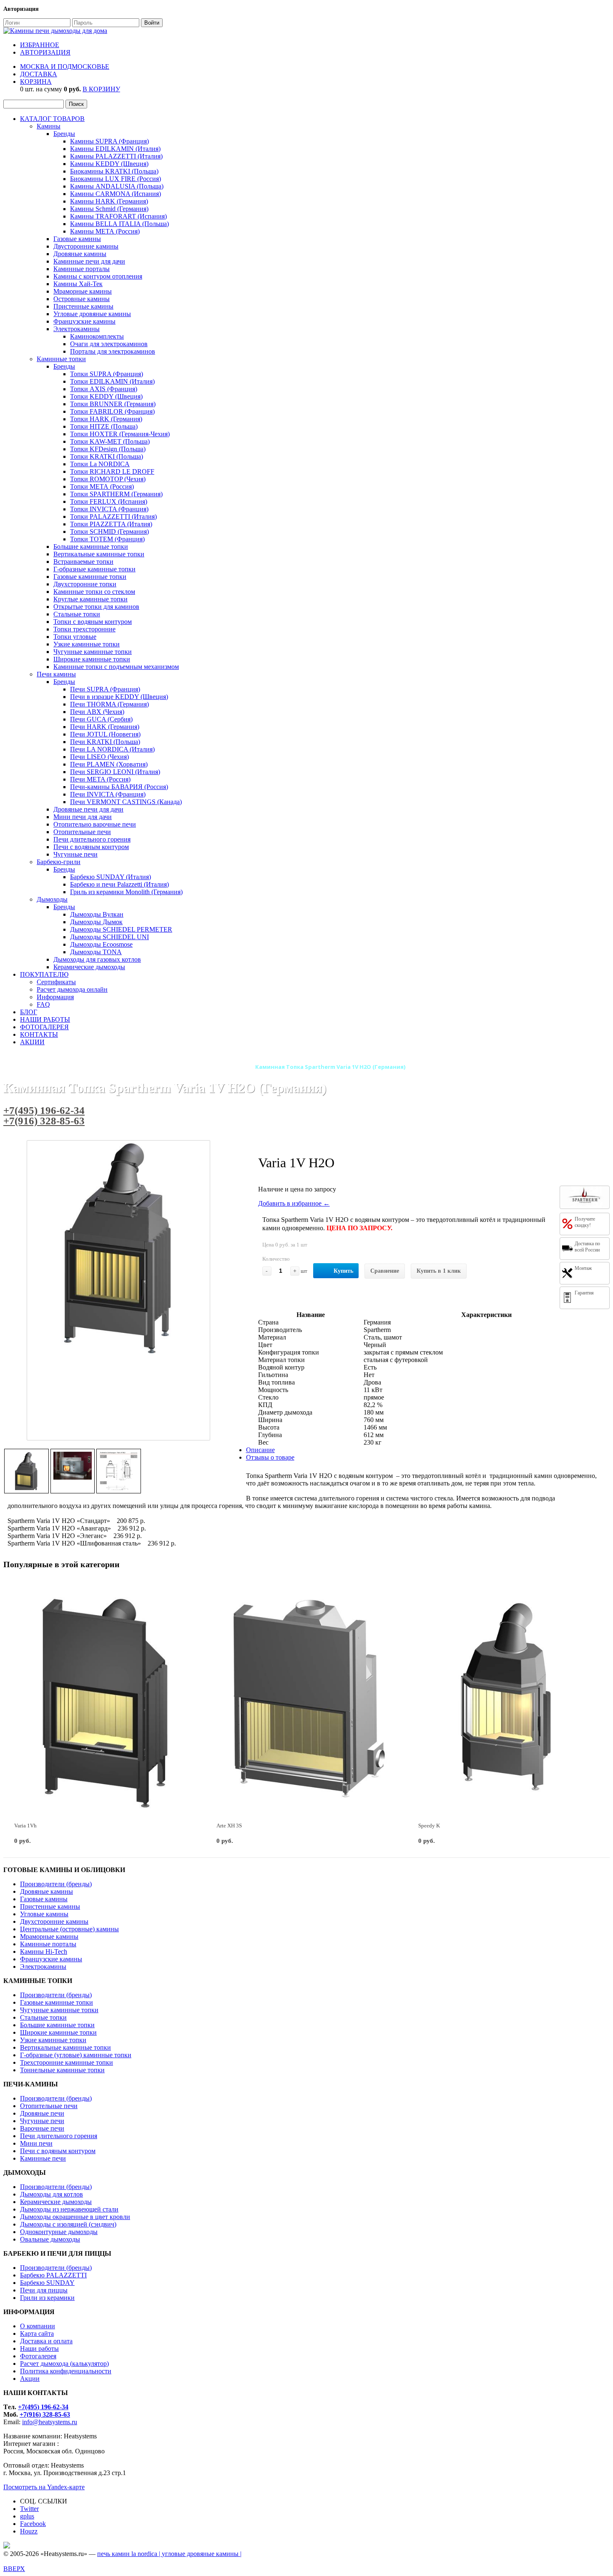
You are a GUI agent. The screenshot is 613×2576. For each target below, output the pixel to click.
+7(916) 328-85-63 (44, 1121)
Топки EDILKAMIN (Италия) (112, 381)
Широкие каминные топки (92, 659)
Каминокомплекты (97, 336)
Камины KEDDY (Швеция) (109, 164)
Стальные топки (77, 614)
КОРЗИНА (36, 82)
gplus (27, 2516)
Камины (49, 126)
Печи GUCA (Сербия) (101, 719)
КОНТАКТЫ (39, 1034)
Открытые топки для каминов (96, 607)
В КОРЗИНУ (101, 89)
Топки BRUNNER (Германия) (113, 404)
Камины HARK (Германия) (109, 201)
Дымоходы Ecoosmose (101, 944)
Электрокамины (77, 329)
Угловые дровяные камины (92, 314)
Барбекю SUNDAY (47, 2283)
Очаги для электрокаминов (109, 344)
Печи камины (56, 674)
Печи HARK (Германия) (105, 727)
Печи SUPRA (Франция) (105, 689)
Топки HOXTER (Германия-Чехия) (120, 434)
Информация (55, 997)
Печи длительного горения (92, 839)
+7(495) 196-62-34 (44, 1110)
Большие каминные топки (91, 547)
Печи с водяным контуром (91, 847)
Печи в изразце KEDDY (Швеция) (119, 697)
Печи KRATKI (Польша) (105, 742)
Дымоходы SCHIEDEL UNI (109, 937)
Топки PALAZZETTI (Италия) (113, 516)
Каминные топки (61, 359)
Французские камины (84, 321)
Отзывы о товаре (270, 1457)
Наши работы (39, 2349)
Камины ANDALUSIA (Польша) (117, 186)
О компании (38, 2326)
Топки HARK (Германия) (106, 419)
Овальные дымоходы (50, 2239)
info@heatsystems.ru (50, 2422)
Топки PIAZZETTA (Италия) (111, 524)
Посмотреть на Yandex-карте (44, 2487)
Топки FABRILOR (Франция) (112, 411)
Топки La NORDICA (100, 464)
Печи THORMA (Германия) (109, 704)
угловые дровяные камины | (202, 2554)
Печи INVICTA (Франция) (108, 794)
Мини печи (36, 2143)
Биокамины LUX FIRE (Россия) (116, 179)
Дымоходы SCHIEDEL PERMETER (121, 929)
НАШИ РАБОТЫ (45, 1019)
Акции (30, 2379)
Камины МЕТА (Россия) (105, 231)
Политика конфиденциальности (66, 2371)
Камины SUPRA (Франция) (109, 141)
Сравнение (385, 1271)
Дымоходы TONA (96, 952)
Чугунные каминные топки (93, 652)
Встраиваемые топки (83, 562)
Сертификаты (56, 982)
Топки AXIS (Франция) (104, 389)
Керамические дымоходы (89, 967)
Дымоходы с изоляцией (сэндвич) (68, 2224)
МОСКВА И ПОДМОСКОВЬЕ (65, 67)
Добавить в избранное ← (294, 1203)
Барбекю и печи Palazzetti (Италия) (119, 884)
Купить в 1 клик (439, 1271)
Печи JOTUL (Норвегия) (105, 734)
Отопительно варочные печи (95, 824)
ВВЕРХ (14, 2569)
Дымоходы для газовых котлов (97, 959)
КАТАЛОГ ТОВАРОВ (52, 119)
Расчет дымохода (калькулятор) (64, 2364)
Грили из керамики (47, 2298)
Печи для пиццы (44, 2290)
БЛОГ (29, 1012)
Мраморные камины (83, 291)
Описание (260, 1450)
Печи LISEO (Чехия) (99, 757)
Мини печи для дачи (83, 817)
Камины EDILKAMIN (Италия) (115, 149)
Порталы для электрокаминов (113, 351)
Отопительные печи (82, 832)
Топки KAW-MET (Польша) (110, 441)
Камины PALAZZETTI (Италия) (116, 156)
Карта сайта (37, 2333)
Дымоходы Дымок (96, 922)
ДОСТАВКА (39, 74)
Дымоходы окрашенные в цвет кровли (75, 2217)
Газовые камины (77, 239)
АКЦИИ (32, 1042)
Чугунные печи (75, 854)
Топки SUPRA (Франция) (107, 374)
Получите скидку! (585, 1222)
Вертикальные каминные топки (99, 554)
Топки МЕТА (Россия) (102, 486)
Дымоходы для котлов (52, 2194)
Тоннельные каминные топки (62, 2070)
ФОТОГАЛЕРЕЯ (44, 1027)
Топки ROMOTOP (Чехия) (108, 479)
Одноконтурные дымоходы (59, 2232)
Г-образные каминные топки (94, 569)
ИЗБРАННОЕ (40, 45)
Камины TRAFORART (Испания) (118, 216)
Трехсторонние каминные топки (67, 2062)
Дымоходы (52, 899)
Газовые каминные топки (90, 577)
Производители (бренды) (56, 1884)
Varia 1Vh (25, 1826)
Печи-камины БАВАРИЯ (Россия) (119, 787)
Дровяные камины (80, 254)
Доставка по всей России (587, 1247)
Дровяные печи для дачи (88, 809)
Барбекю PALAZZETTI (53, 2275)
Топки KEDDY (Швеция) (106, 396)
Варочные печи (42, 2128)
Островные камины (82, 299)
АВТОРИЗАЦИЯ (45, 52)
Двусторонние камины (86, 246)
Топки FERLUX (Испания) (109, 501)
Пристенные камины (83, 306)
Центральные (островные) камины (69, 1929)
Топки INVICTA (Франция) (109, 509)
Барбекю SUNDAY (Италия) (111, 877)
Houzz (29, 2531)
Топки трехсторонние (84, 629)
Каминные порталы (82, 269)
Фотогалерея (38, 2356)
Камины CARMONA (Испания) (116, 194)
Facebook (33, 2524)
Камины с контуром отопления (98, 276)
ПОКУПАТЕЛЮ (44, 974)
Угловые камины (44, 1914)
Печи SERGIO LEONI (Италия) (115, 772)
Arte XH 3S (229, 1826)
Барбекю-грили (59, 862)
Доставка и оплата (46, 2341)
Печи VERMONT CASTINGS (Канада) (126, 802)
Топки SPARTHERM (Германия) (116, 494)
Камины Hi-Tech (44, 1951)
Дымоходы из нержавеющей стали (69, 2209)
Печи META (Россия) (100, 779)
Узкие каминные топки (87, 644)
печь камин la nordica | (129, 2554)
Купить (343, 1271)
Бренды (64, 134)
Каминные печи (43, 2158)
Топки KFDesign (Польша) (108, 449)
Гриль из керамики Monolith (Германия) (126, 892)
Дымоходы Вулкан (97, 914)
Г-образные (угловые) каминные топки (76, 2055)
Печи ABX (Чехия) (97, 712)
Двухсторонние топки (85, 584)
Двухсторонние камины (54, 1921)
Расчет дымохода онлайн (72, 989)
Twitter (29, 2509)
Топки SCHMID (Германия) (109, 532)
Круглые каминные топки (90, 599)
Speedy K (429, 1826)
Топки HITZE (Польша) (104, 426)
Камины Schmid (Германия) (109, 209)
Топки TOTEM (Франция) (107, 539)
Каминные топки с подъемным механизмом (116, 667)
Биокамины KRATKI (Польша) (114, 171)
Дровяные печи (42, 2113)
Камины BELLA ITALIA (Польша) (119, 224)
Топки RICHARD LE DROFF (112, 471)
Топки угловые (75, 637)
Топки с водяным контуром (93, 622)
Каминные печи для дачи (89, 261)
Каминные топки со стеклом (94, 592)
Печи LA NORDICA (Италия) (112, 749)
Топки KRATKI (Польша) (107, 456)
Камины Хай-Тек (78, 284)
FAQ (43, 1004)
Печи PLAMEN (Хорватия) (109, 764)
